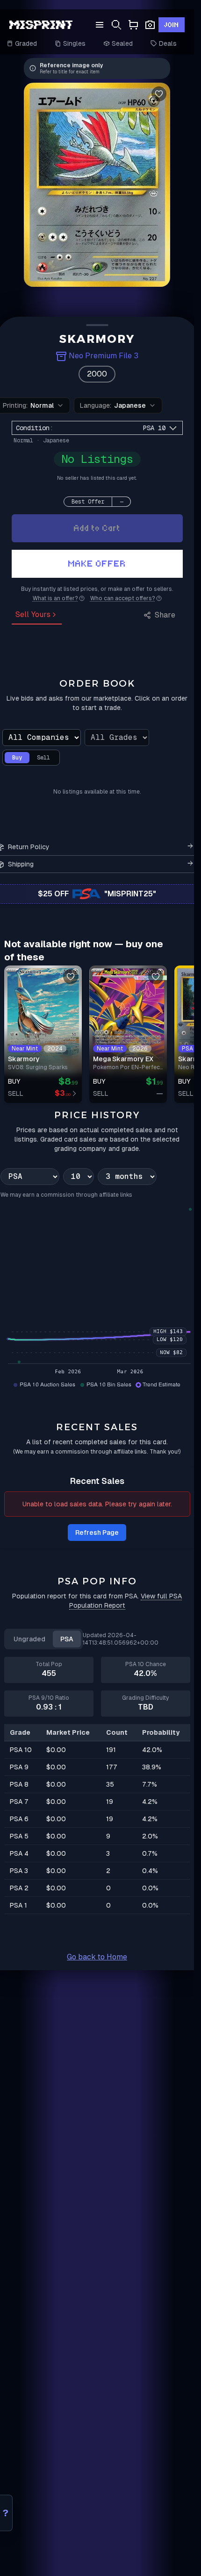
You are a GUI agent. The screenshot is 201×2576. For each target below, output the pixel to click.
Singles (74, 43)
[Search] (116, 25)
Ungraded (29, 1639)
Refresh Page (97, 1533)
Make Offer (97, 564)
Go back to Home (97, 1957)
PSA (67, 1639)
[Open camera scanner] (150, 25)
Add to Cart (97, 528)
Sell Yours (33, 614)
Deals (168, 43)
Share (165, 615)
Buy (17, 758)
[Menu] (100, 25)
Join (172, 25)
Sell (43, 758)
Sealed (122, 43)
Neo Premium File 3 (104, 356)
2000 (97, 374)
